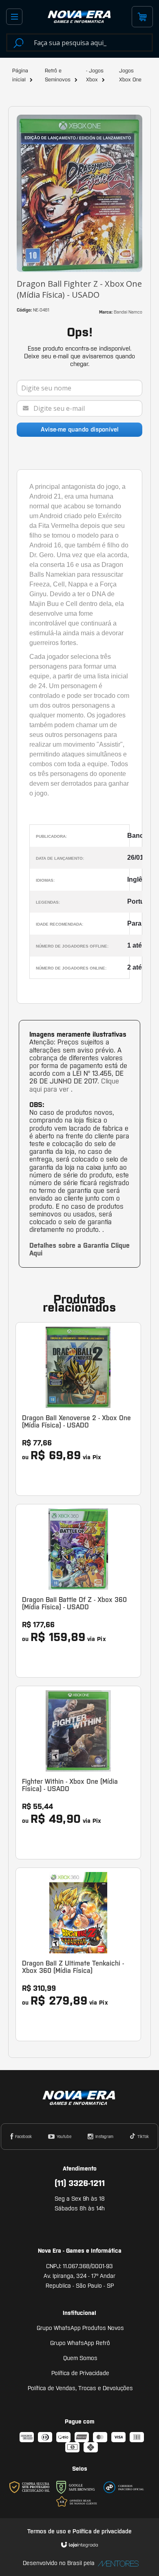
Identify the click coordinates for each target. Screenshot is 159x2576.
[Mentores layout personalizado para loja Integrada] (116, 2564)
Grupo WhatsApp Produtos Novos (80, 2328)
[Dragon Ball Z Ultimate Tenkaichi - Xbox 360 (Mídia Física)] (78, 1954)
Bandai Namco (128, 312)
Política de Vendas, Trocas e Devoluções (80, 2388)
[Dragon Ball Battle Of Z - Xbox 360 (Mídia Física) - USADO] (78, 1591)
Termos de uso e (50, 2531)
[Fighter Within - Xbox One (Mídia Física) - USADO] (78, 1773)
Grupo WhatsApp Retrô (80, 2343)
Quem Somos (80, 2358)
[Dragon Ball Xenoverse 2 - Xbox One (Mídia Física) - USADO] (78, 1409)
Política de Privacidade (80, 2373)
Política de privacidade (102, 2531)
